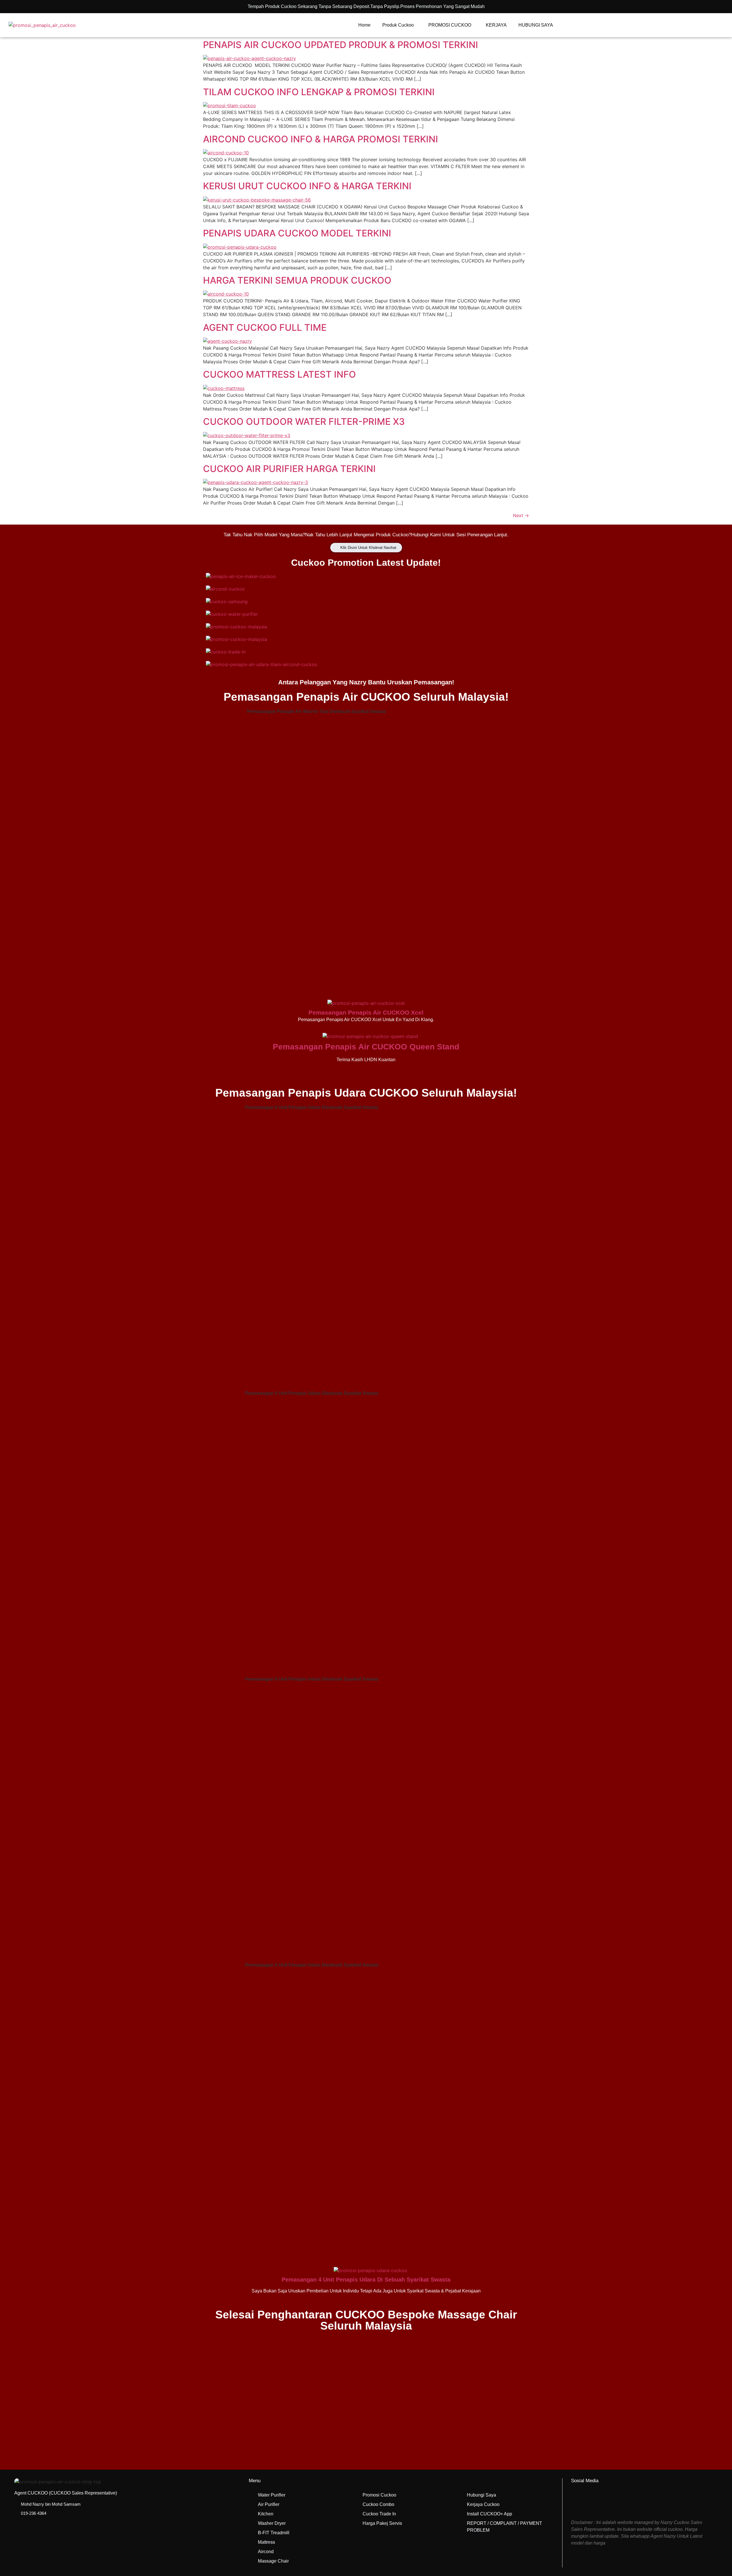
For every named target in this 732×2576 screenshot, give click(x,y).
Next (521, 515)
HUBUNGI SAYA (536, 25)
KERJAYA (496, 25)
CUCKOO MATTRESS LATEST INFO (280, 374)
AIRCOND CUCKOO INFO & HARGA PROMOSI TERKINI (321, 139)
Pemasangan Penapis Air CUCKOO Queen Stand (366, 1047)
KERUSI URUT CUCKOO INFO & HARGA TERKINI (307, 186)
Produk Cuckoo (398, 25)
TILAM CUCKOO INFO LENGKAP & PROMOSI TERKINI (319, 92)
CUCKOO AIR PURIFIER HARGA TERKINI (289, 469)
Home (364, 25)
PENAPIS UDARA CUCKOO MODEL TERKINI (297, 233)
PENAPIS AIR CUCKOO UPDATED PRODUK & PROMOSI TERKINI (341, 45)
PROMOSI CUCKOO (450, 25)
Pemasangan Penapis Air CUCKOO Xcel (366, 1012)
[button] (366, 2251)
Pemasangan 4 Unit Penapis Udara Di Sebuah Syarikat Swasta (366, 2280)
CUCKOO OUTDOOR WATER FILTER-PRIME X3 (304, 422)
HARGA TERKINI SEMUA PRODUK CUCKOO (297, 280)
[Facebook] (583, 2501)
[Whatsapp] (608, 2501)
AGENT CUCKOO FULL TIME (265, 327)
